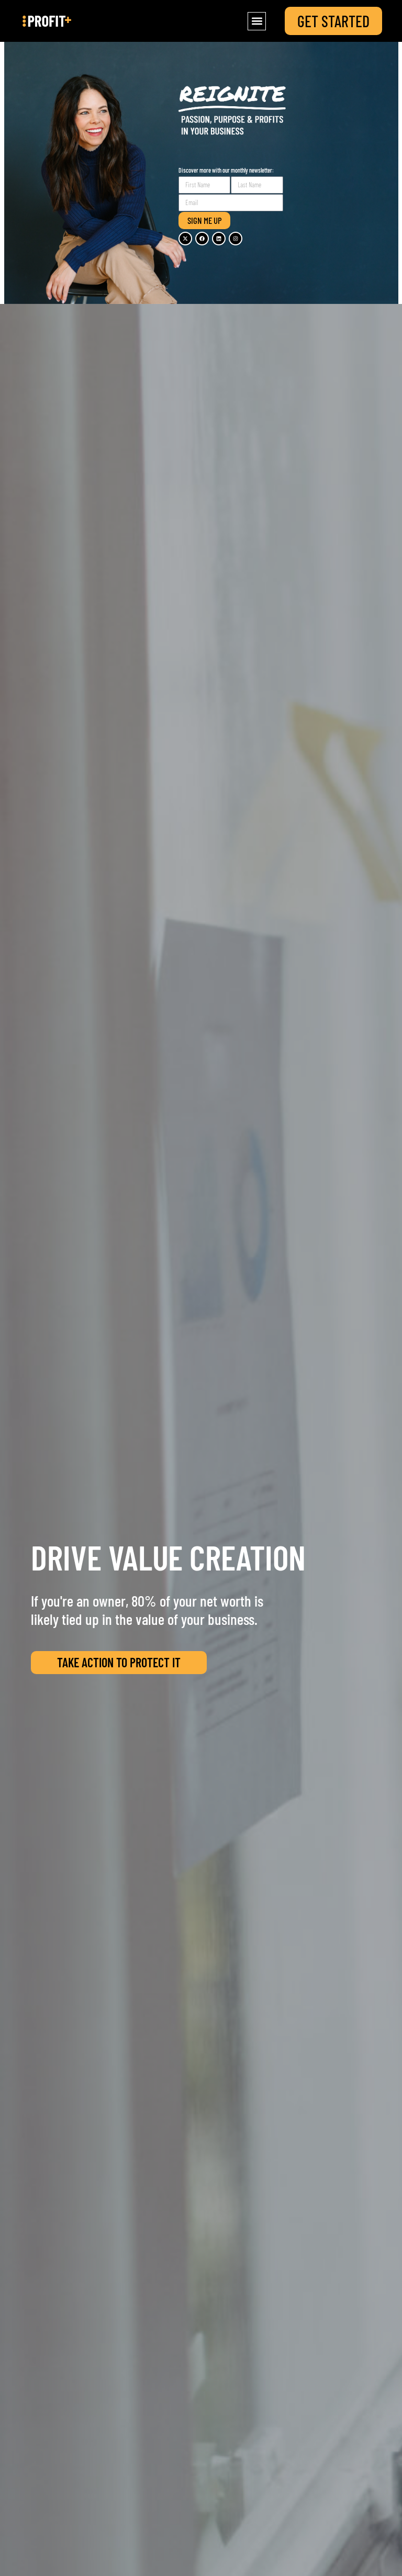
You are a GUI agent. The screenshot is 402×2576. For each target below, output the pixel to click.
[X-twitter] (185, 239)
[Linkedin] (219, 239)
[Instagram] (236, 239)
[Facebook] (202, 239)
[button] (257, 21)
